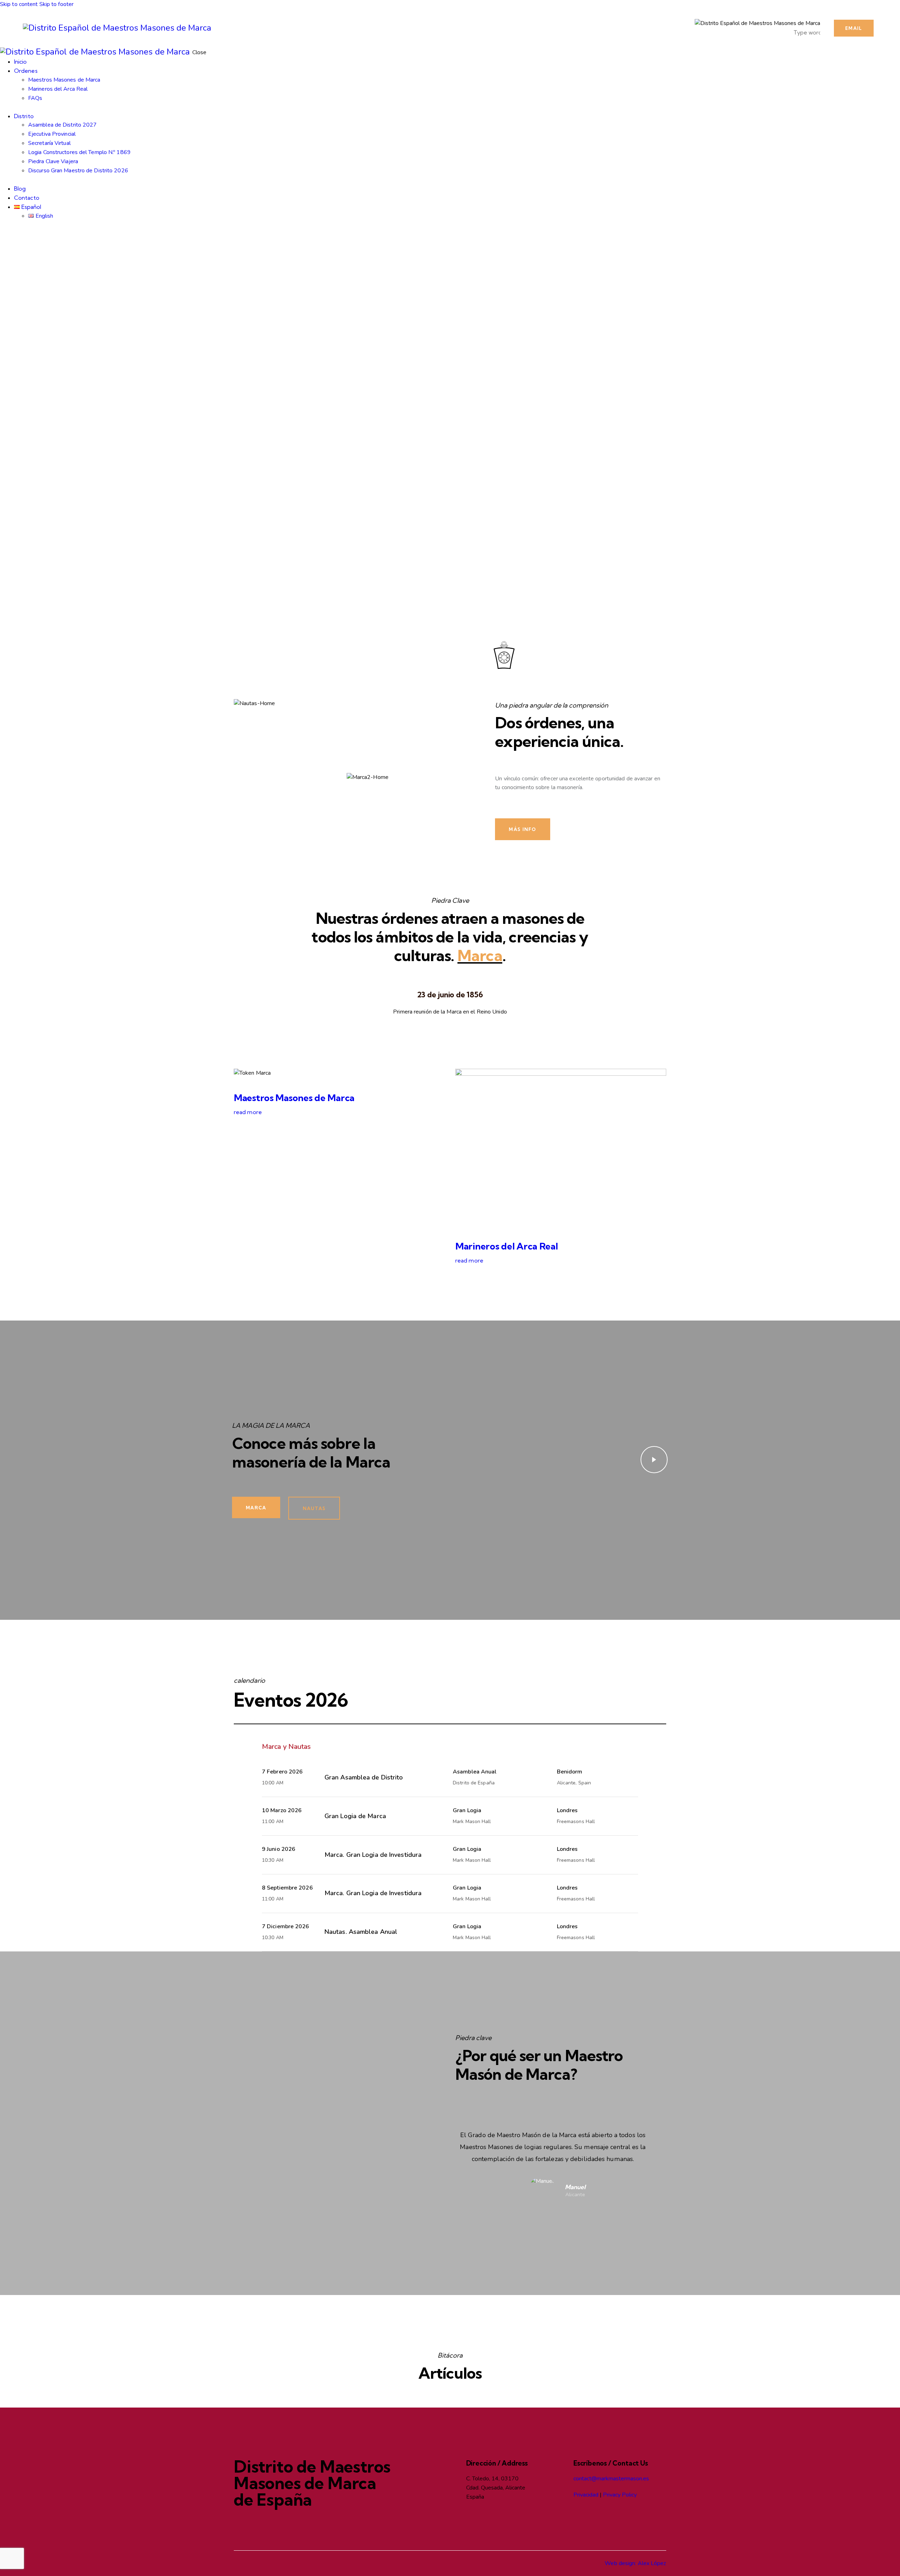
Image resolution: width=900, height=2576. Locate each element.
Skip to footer (56, 4)
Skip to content (19, 4)
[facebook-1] (4, 234)
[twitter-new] (12, 234)
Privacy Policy (620, 2495)
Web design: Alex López (635, 2563)
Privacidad (586, 2495)
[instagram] (20, 234)
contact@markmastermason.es (611, 2479)
